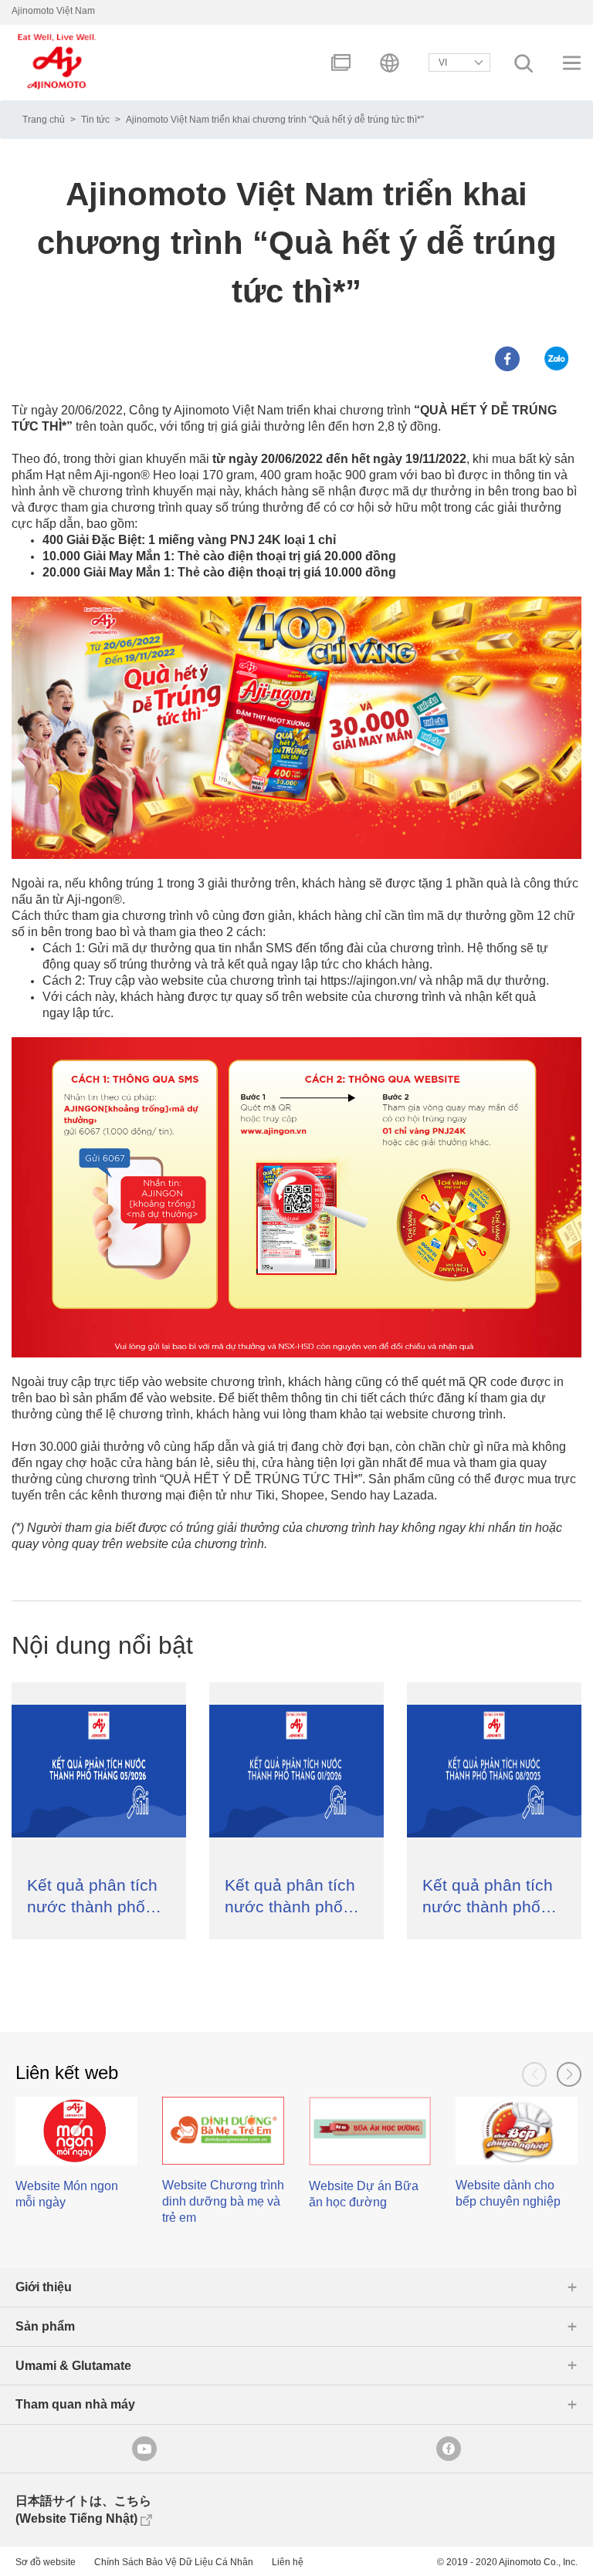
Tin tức (95, 120)
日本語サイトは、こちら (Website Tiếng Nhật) (83, 2510)
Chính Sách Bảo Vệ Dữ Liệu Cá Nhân (174, 2562)
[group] (76, 2160)
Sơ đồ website (46, 2562)
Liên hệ (288, 2562)
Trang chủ (44, 120)
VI (443, 63)
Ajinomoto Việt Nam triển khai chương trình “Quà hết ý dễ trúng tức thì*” (275, 120)
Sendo (349, 1495)
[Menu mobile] (572, 63)
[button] (569, 2074)
